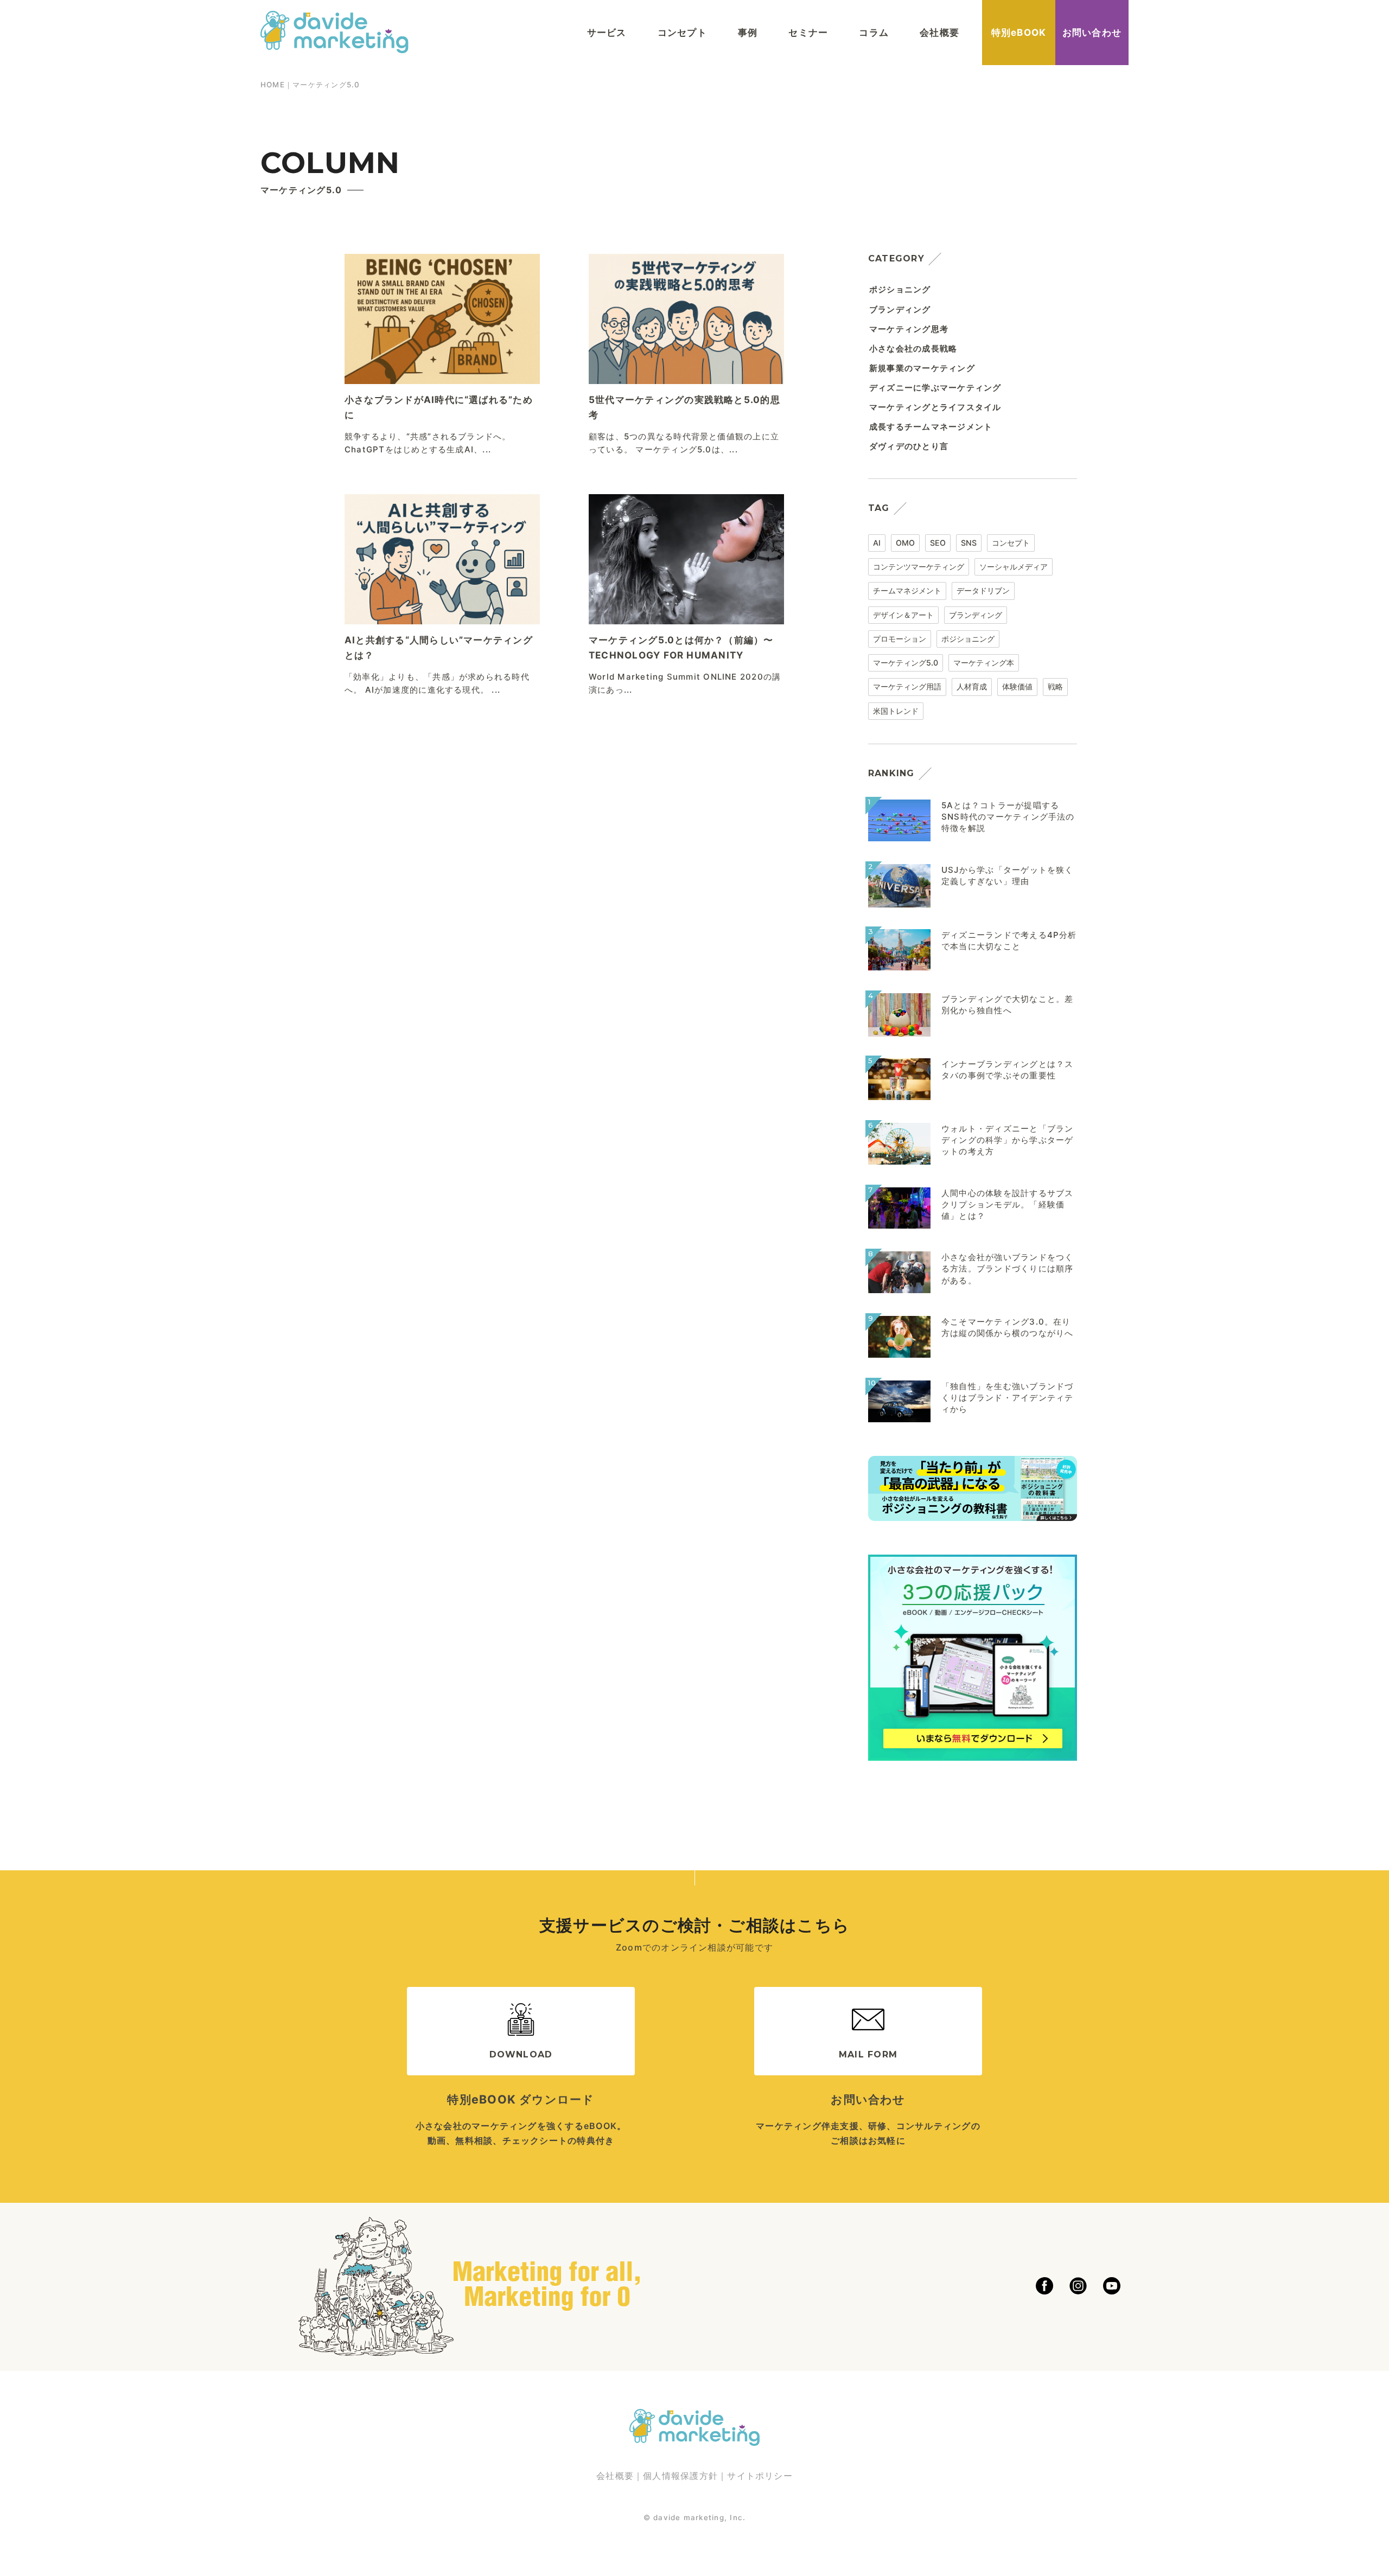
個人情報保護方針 (680, 2476)
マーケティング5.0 (906, 663)
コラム (874, 32)
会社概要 (939, 32)
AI (877, 543)
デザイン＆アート (903, 615)
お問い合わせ (1092, 32)
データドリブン (983, 590)
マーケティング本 (984, 663)
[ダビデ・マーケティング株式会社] (334, 43)
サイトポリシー (760, 2476)
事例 (748, 32)
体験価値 (1017, 686)
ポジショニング (968, 639)
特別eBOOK (1019, 32)
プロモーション (900, 639)
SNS (969, 543)
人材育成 (972, 686)
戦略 (1055, 686)
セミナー (808, 32)
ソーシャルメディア (1014, 567)
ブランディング (976, 615)
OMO (905, 543)
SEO (938, 543)
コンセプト (682, 32)
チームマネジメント (907, 590)
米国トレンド (896, 711)
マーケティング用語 (907, 686)
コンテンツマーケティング (919, 567)
